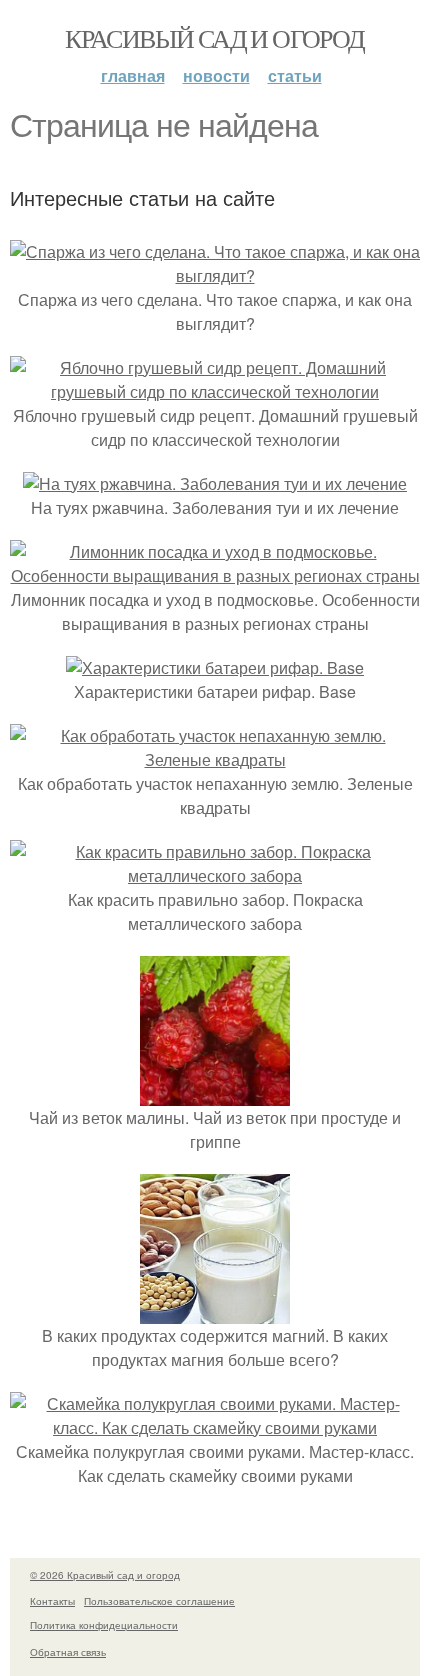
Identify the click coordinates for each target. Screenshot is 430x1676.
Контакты (52, 1601)
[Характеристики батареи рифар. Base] (215, 667)
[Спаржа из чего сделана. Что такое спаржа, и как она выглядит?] (215, 275)
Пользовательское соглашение (159, 1601)
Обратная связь (68, 1652)
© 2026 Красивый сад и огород (105, 1575)
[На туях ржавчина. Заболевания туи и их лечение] (215, 483)
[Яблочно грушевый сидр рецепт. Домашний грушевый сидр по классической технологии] (215, 391)
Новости (216, 75)
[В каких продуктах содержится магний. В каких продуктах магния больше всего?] (215, 1311)
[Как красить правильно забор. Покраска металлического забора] (215, 875)
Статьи (295, 75)
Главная (133, 75)
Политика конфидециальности (104, 1625)
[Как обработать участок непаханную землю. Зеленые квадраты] (215, 759)
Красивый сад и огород (214, 38)
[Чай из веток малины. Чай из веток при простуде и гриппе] (215, 1093)
